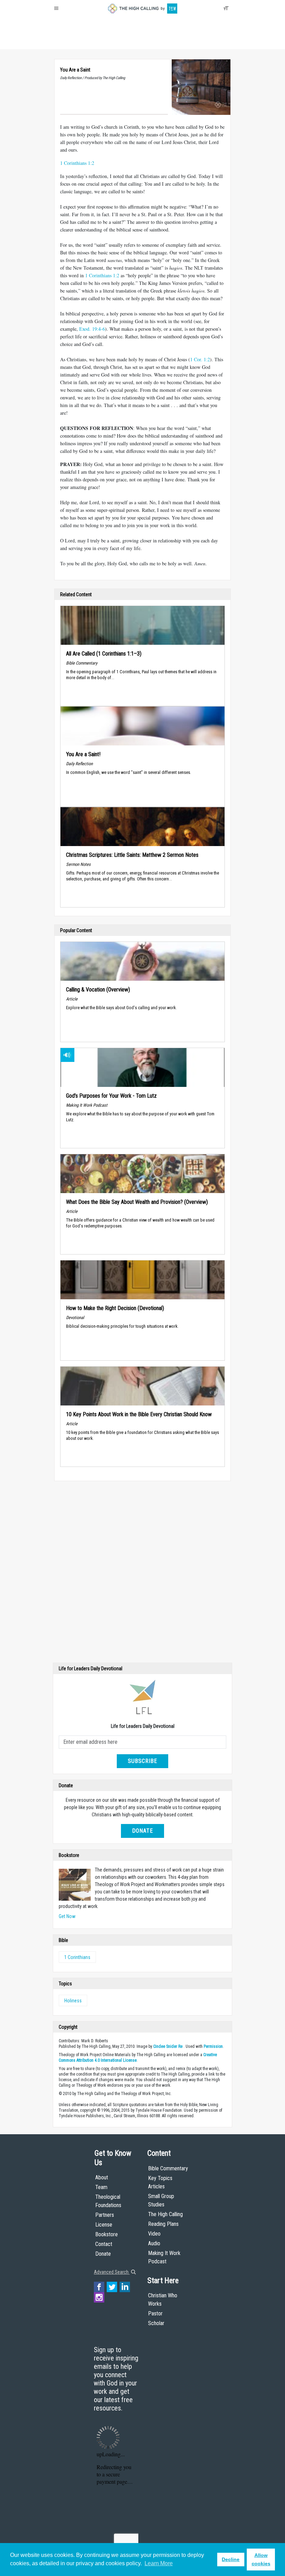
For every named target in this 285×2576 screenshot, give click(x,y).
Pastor (155, 2313)
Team (101, 2187)
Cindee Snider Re (168, 2046)
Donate (81, 42)
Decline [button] (231, 2559)
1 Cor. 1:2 (200, 359)
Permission (213, 2046)
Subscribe (142, 1761)
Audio (154, 2243)
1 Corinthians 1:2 (77, 163)
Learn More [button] (159, 2563)
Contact (104, 2244)
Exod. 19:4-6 (92, 329)
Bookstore (107, 2234)
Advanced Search (112, 2272)
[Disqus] (142, 1573)
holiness (73, 2001)
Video (154, 2234)
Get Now (67, 1916)
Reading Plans (163, 2224)
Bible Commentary (168, 2168)
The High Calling (165, 2214)
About (62, 42)
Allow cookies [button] (261, 2559)
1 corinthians (77, 1957)
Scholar (156, 2323)
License (104, 2225)
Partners (105, 2215)
